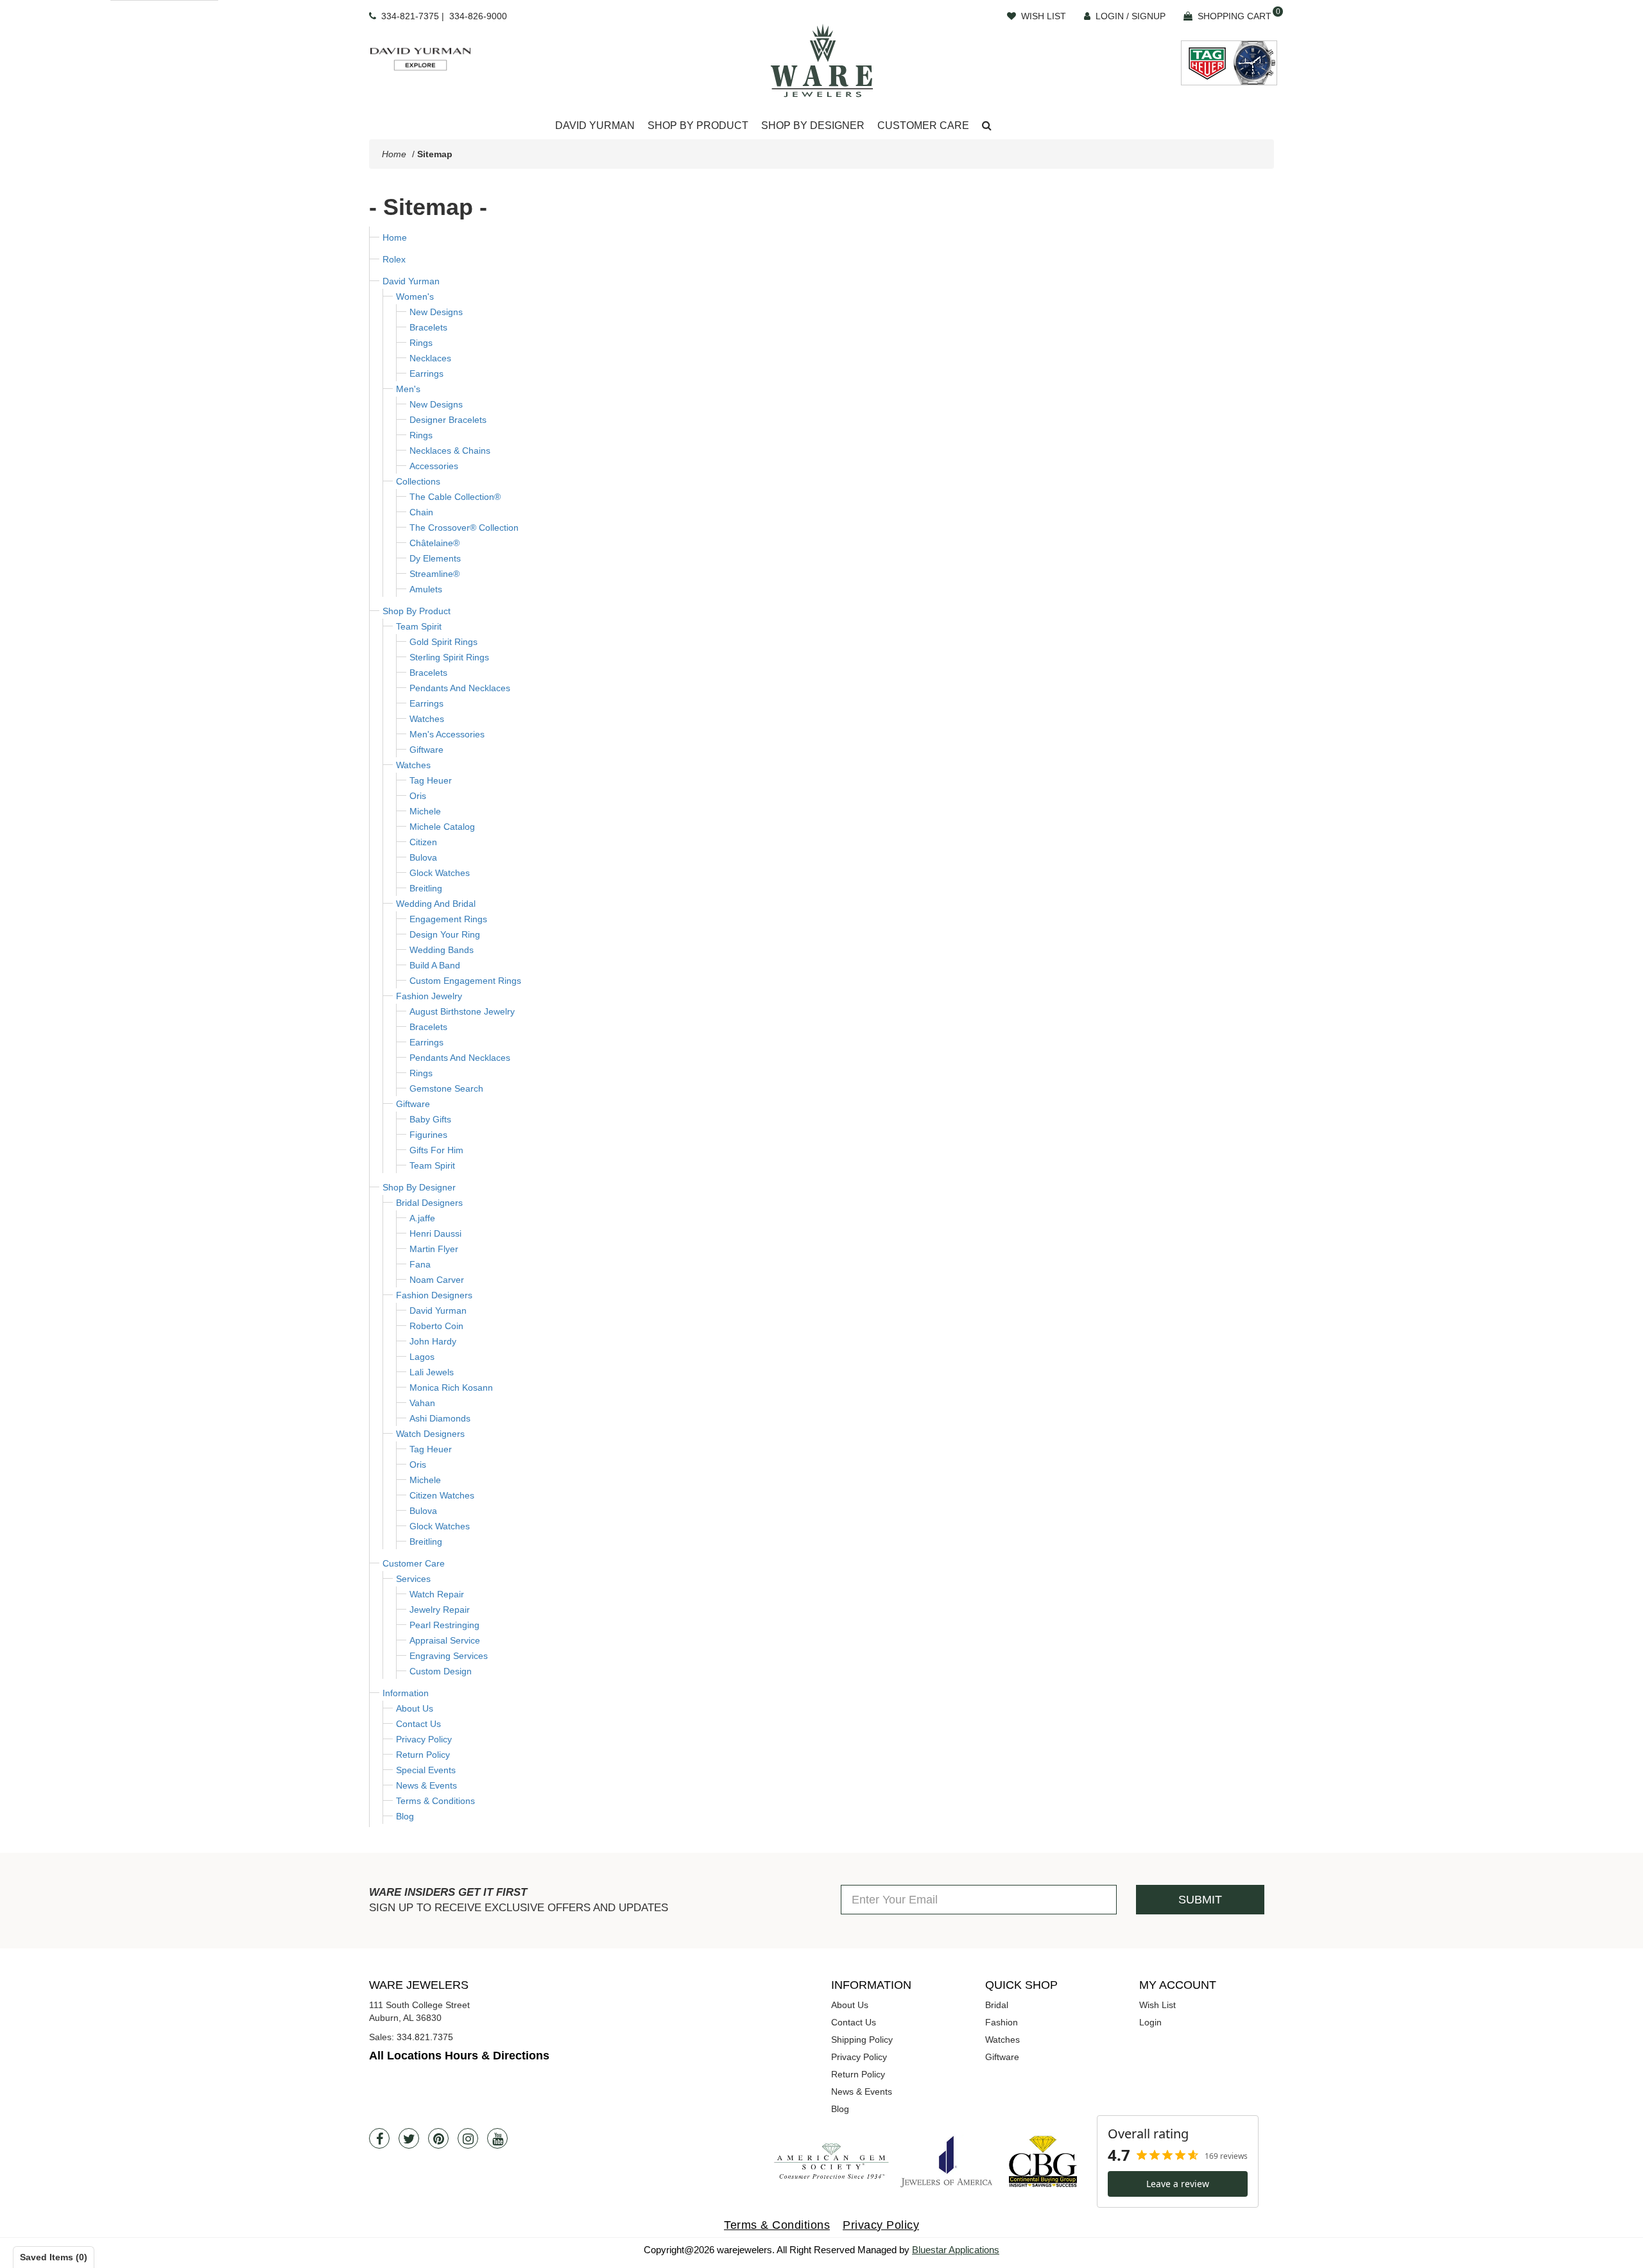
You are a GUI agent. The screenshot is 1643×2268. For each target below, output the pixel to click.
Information (406, 1693)
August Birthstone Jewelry (462, 1011)
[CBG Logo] (1043, 2161)
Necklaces (430, 358)
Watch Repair (437, 1594)
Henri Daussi (435, 1233)
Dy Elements (435, 558)
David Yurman (411, 281)
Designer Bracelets (448, 420)
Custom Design (441, 1671)
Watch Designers (430, 1434)
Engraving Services (449, 1656)
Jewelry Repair (440, 1610)
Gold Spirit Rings (443, 642)
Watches (427, 719)
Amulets (426, 589)
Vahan (422, 1403)
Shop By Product (417, 611)
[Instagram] (468, 2138)
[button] (987, 126)
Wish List (1157, 2005)
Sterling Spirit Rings (449, 657)
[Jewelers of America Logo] (947, 2161)
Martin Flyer (434, 1249)
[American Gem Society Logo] (831, 2162)
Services (413, 1579)
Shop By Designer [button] (813, 125)
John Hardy (433, 1341)
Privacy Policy (424, 1739)
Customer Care (414, 1563)
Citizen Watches (442, 1495)
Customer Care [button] (923, 125)
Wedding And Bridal (436, 904)
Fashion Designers (434, 1295)
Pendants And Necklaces (460, 688)
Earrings (426, 374)
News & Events (426, 1785)
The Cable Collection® (455, 497)
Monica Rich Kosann (451, 1387)
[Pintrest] (438, 2138)
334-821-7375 (410, 16)
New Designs (436, 312)
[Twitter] (409, 2138)
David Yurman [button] (595, 125)
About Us (415, 1708)
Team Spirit (419, 626)
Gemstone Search (446, 1088)
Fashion (1002, 2022)
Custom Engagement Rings (465, 981)
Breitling (426, 888)
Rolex (394, 259)
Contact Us (418, 1724)
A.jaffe (422, 1218)
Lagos (422, 1357)
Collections (418, 481)
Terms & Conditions (435, 1801)
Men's (408, 389)
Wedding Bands (442, 950)
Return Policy (423, 1755)
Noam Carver (437, 1280)
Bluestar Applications (956, 2250)
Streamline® (434, 574)
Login (1150, 2022)
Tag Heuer (431, 780)
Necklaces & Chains (450, 451)
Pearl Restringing (444, 1625)
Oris (418, 796)
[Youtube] (497, 2138)
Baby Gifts (430, 1119)
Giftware (426, 750)
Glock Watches (440, 873)
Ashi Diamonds (440, 1418)
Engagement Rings (448, 919)
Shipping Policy (862, 2040)
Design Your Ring (445, 934)
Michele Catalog (442, 827)
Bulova (423, 857)
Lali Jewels (432, 1372)
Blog (405, 1816)
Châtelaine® (434, 543)
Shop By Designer (419, 1187)
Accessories (434, 466)
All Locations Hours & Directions (459, 2056)
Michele (425, 811)
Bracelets (428, 327)
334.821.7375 (425, 2037)
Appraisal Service (445, 1640)
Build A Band (435, 965)
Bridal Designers (429, 1203)
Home (394, 154)
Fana (420, 1264)
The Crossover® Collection (464, 528)
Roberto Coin (436, 1326)
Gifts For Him (436, 1150)
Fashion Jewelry (429, 996)
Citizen (423, 842)
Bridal (997, 2005)
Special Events (426, 1770)
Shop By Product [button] (698, 125)
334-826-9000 (478, 16)
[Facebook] (379, 2138)
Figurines (428, 1135)
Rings (421, 343)
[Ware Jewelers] (822, 60)
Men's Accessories (447, 734)
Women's (415, 296)
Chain (421, 512)
